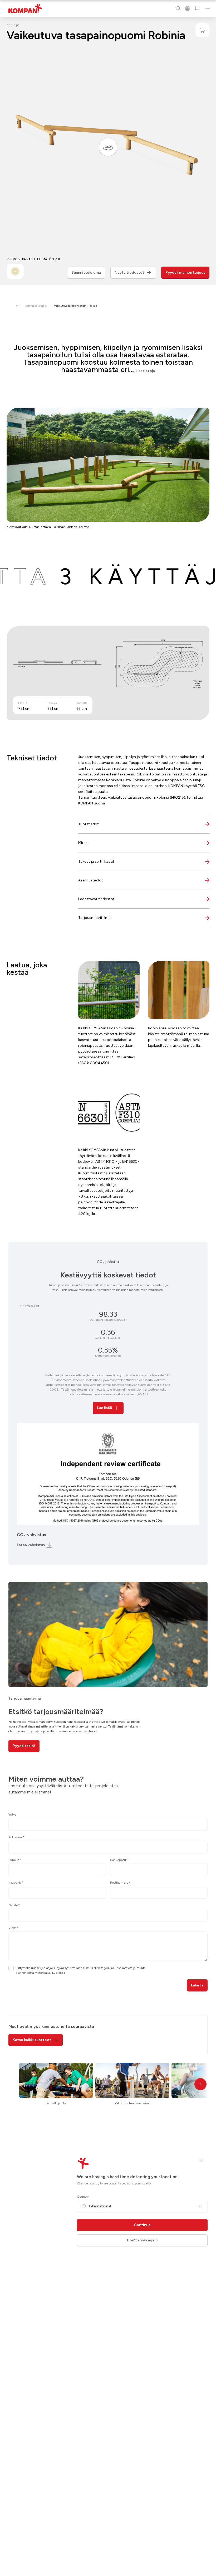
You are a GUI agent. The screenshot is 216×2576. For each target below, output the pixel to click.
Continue (142, 2225)
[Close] (202, 2160)
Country (83, 2197)
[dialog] (108, 1288)
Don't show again (142, 2240)
